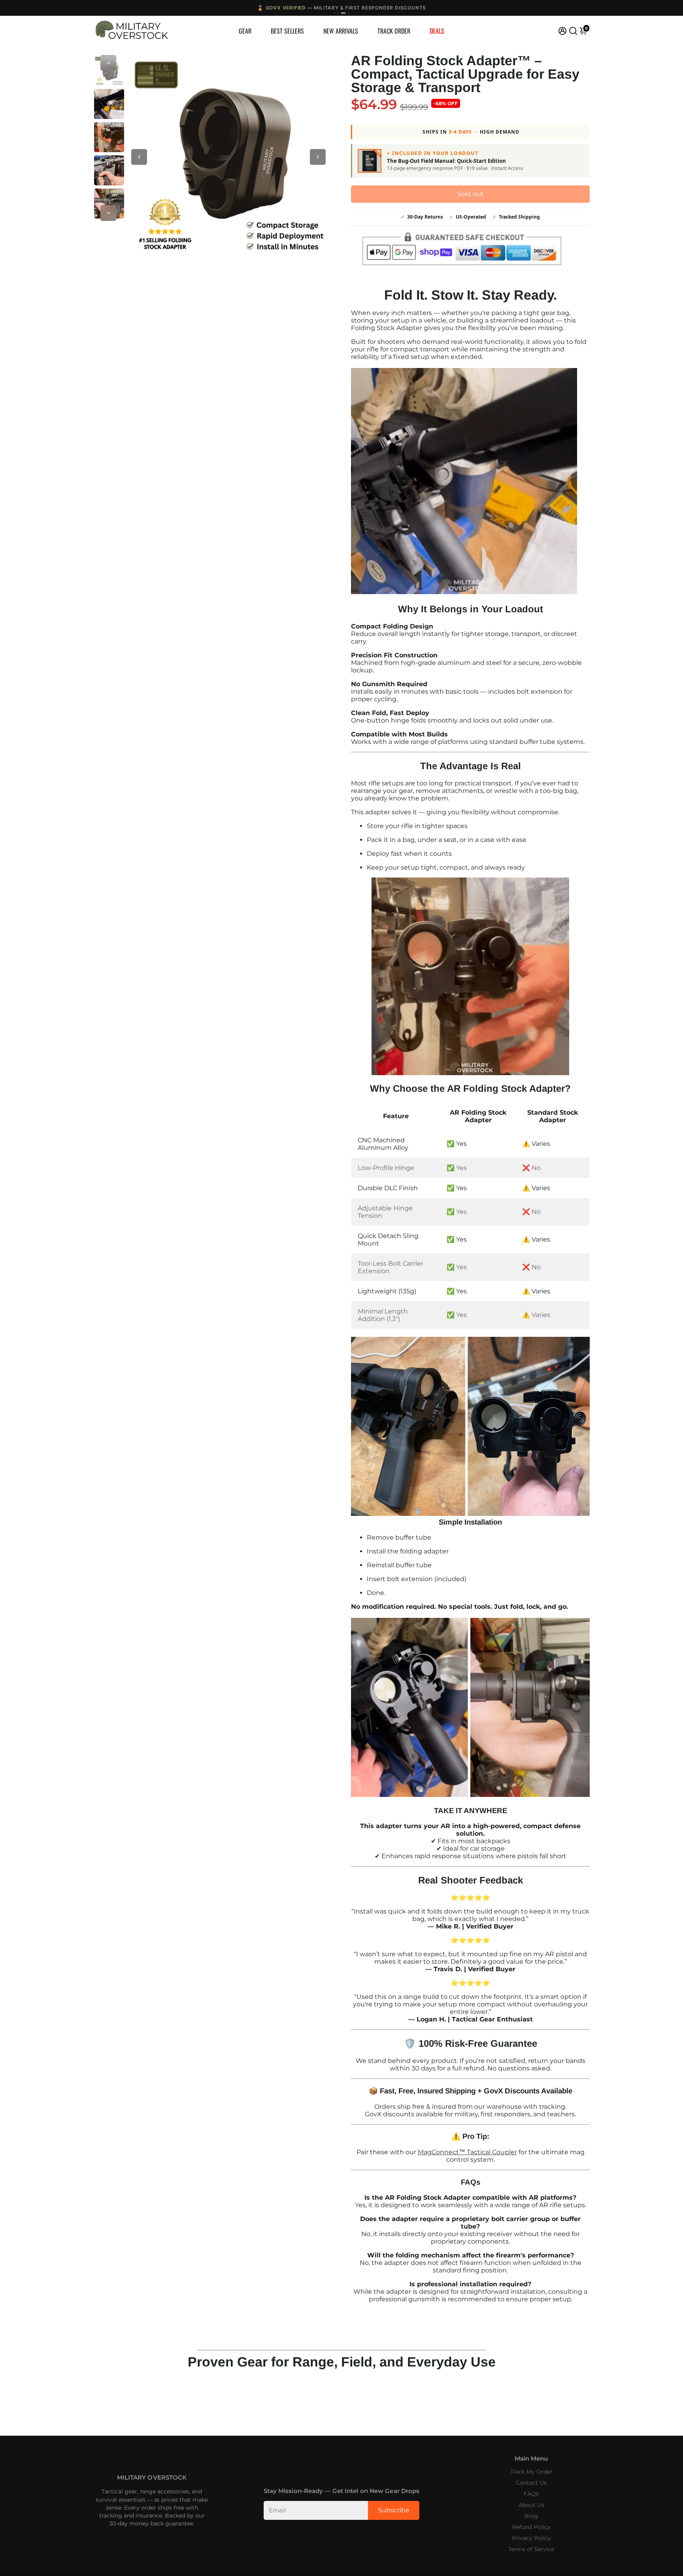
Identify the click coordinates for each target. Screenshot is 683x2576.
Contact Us (531, 2483)
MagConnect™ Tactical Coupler (467, 2152)
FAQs (531, 2494)
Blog (531, 2516)
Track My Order (531, 2472)
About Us (531, 2505)
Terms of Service (531, 2549)
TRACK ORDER (394, 31)
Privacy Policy (531, 2538)
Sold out (471, 194)
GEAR (245, 31)
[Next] (108, 213)
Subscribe (394, 2510)
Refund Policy (531, 2527)
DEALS (437, 31)
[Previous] (108, 63)
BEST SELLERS (287, 31)
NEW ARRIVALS (341, 31)
